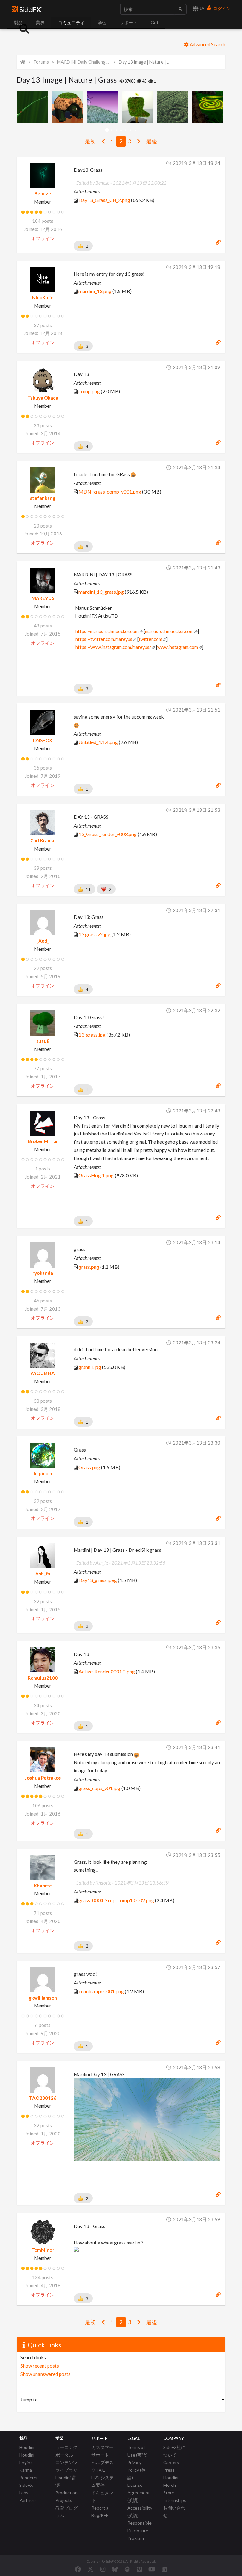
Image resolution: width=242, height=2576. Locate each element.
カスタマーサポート (102, 2451)
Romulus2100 (43, 1678)
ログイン (221, 8)
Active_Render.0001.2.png (107, 1671)
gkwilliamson (43, 1998)
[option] (34, 107)
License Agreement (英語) (139, 2493)
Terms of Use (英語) (137, 2451)
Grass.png (89, 1467)
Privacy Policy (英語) (136, 2470)
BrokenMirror (43, 1141)
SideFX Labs (26, 2489)
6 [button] (131, 130)
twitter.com (150, 639)
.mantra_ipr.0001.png (101, 1991)
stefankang (43, 498)
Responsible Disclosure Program (139, 2530)
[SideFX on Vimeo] (139, 2569)
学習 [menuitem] (102, 23)
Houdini (27, 2447)
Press (169, 2470)
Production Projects (66, 2496)
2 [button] (112, 130)
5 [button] (126, 130)
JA (202, 8)
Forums (41, 62)
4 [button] (121, 130)
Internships (175, 2500)
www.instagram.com (178, 647)
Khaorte (43, 1886)
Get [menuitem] (155, 23)
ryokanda (43, 1273)
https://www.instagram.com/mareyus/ (113, 647)
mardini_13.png (95, 291)
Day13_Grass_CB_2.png (104, 200)
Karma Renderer (29, 2474)
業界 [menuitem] (40, 23)
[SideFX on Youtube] (152, 2569)
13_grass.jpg (92, 1034)
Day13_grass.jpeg (98, 1580)
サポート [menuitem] (129, 23)
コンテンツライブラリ (66, 2466)
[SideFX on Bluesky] (115, 2569)
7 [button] (135, 130)
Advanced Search (207, 44)
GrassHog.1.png (96, 1175)
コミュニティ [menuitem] (71, 23)
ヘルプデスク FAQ (102, 2466)
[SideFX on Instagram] (103, 2569)
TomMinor (43, 2250)
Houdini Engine (27, 2459)
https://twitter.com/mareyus (104, 639)
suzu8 (43, 1041)
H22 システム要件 (103, 2481)
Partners (28, 2500)
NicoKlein (43, 297)
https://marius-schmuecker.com (107, 631)
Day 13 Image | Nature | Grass (145, 62)
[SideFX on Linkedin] (164, 2569)
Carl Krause (43, 840)
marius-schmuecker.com (169, 631)
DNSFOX (43, 740)
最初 (90, 141)
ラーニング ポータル (66, 2451)
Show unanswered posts (46, 2374)
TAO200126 (43, 2098)
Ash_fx (43, 1574)
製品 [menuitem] (18, 23)
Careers (171, 2462)
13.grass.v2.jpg (95, 934)
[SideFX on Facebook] (78, 2569)
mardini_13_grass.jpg (101, 592)
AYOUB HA (43, 1373)
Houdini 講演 (66, 2481)
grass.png (89, 1267)
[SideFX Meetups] (127, 2569)
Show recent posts (40, 2366)
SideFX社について (174, 2451)
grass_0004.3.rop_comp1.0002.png (116, 1900)
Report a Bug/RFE (100, 2512)
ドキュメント (102, 2496)
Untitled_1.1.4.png (98, 742)
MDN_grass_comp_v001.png (110, 491)
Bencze (43, 193)
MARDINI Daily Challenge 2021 (84, 62)
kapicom (43, 1473)
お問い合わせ (174, 2512)
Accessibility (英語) (140, 2512)
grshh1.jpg (90, 1367)
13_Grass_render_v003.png (108, 834)
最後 (152, 141)
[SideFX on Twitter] (91, 2569)
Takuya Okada (43, 398)
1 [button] (107, 130)
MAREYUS (43, 598)
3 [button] (116, 130)
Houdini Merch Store (171, 2485)
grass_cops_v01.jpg (99, 1788)
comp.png (89, 391)
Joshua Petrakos (43, 1778)
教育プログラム (66, 2512)
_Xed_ (43, 941)
